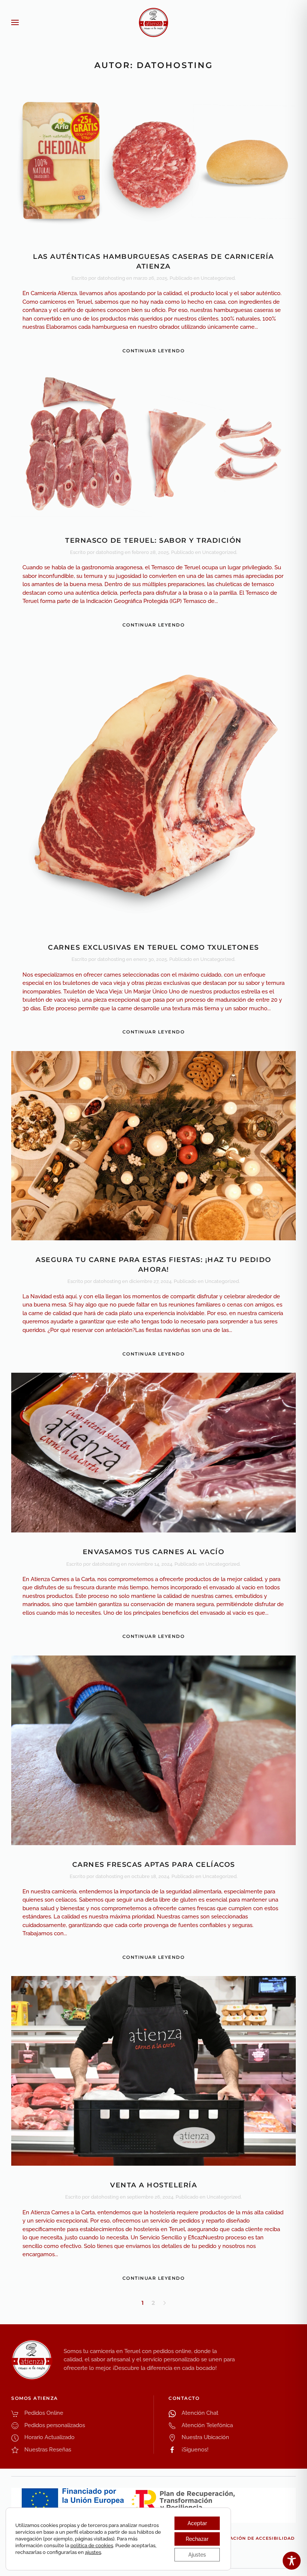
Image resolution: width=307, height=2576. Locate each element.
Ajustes (197, 2555)
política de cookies (92, 2546)
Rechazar (197, 2539)
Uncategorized (218, 278)
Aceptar (197, 2523)
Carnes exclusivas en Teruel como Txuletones (153, 947)
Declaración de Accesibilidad (252, 2538)
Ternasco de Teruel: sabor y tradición (153, 540)
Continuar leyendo (154, 351)
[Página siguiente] (165, 2303)
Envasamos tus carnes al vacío (154, 1552)
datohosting (111, 278)
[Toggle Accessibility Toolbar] (292, 2561)
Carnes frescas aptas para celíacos (154, 1865)
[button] (15, 22)
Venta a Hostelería (153, 2185)
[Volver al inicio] (153, 22)
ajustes (93, 2552)
